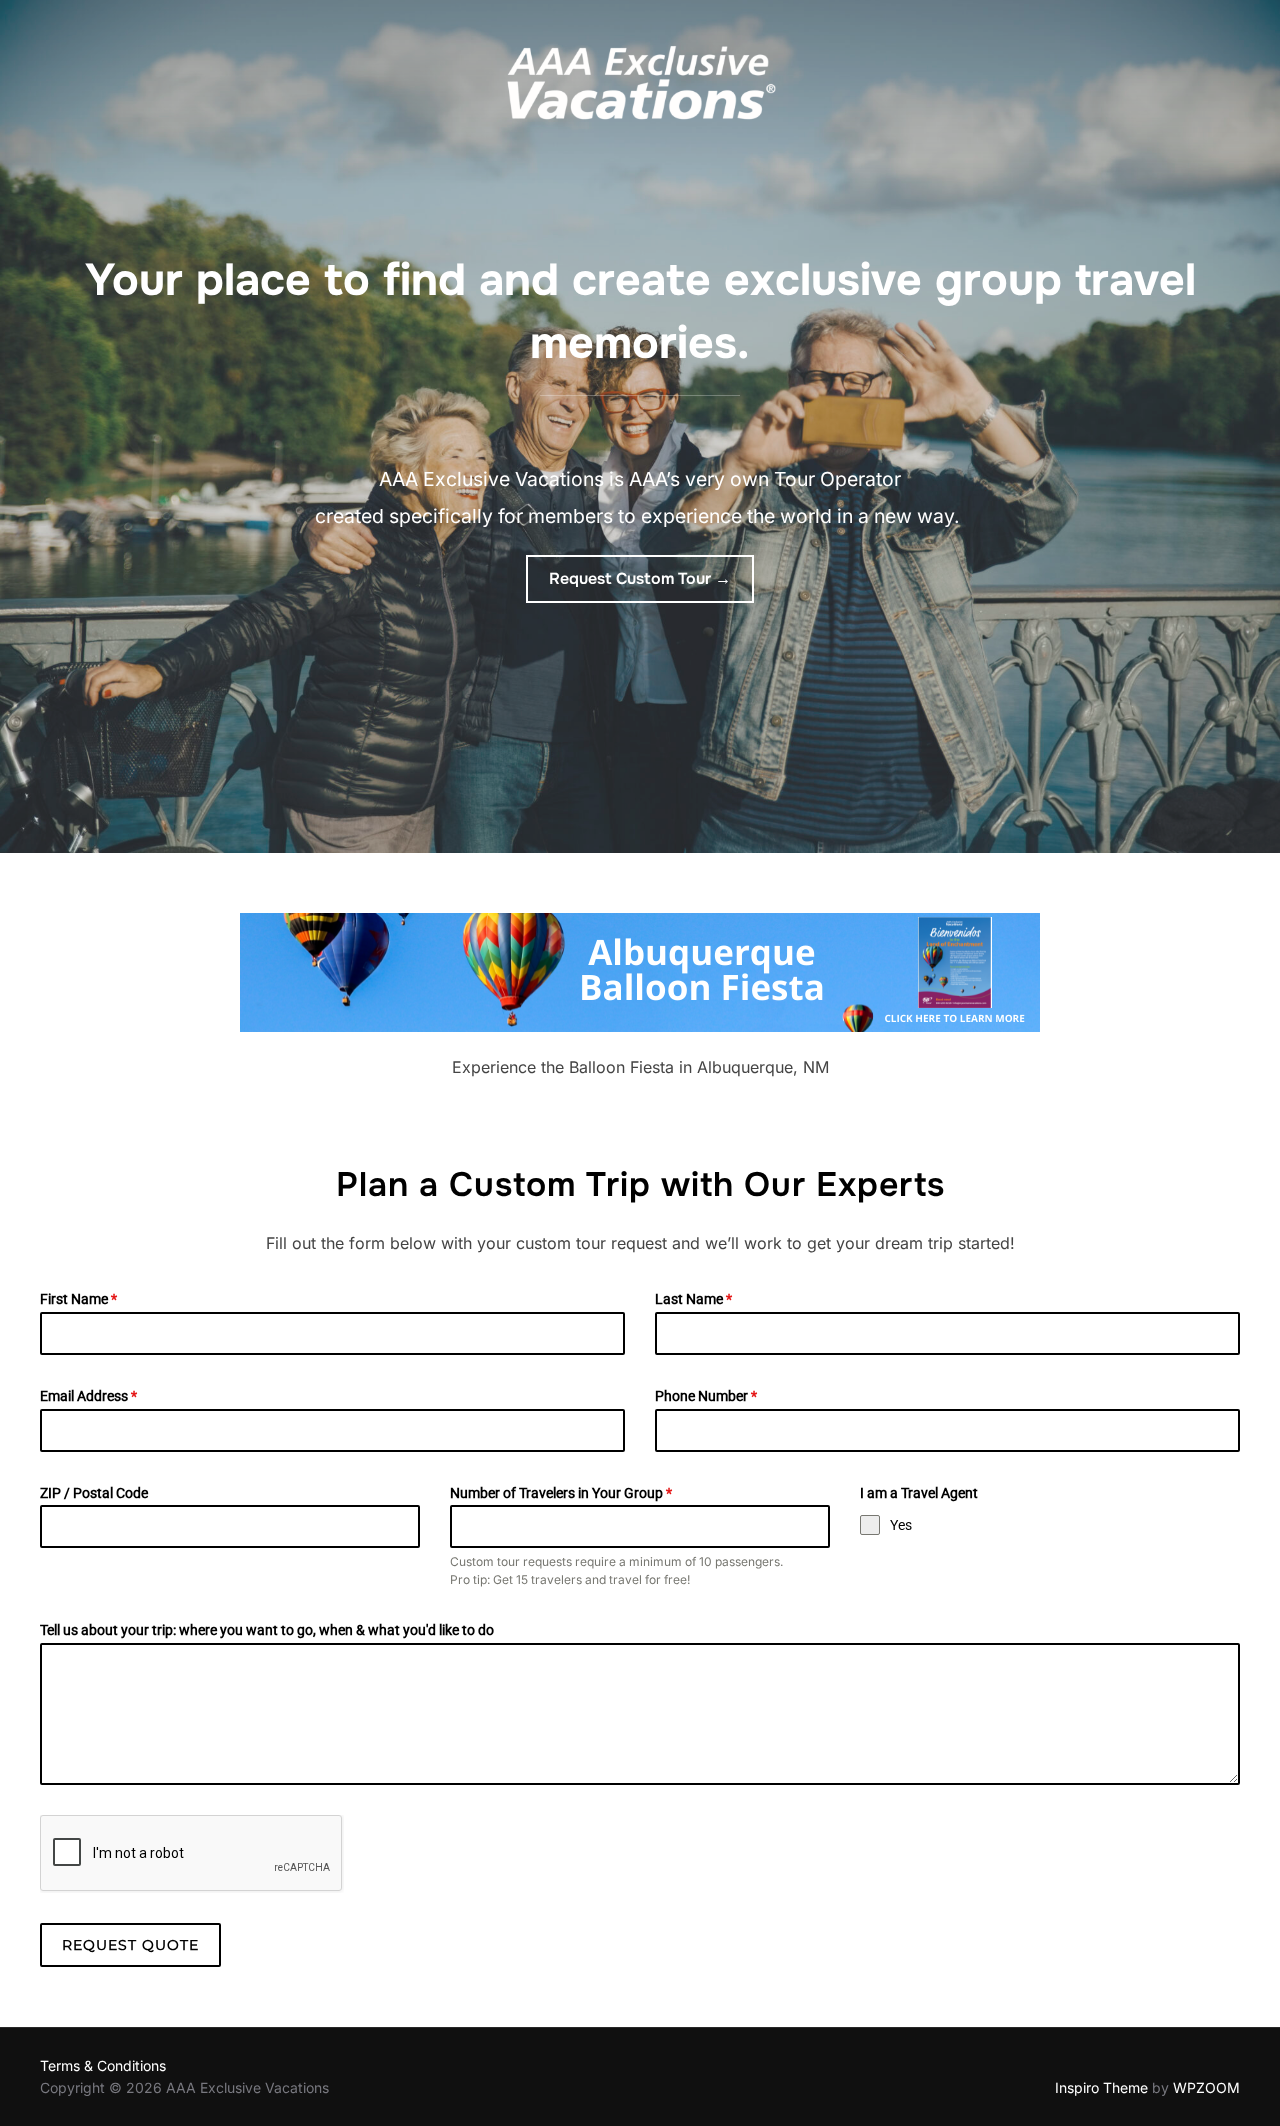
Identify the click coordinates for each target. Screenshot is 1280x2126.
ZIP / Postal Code (94, 1493)
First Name (78, 1299)
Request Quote (130, 1945)
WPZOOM (1206, 2087)
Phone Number (706, 1396)
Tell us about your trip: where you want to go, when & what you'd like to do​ (267, 1630)
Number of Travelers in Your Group (561, 1493)
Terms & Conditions (103, 2065)
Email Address (88, 1396)
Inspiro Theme (1101, 2087)
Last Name (693, 1299)
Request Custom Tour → (640, 578)
